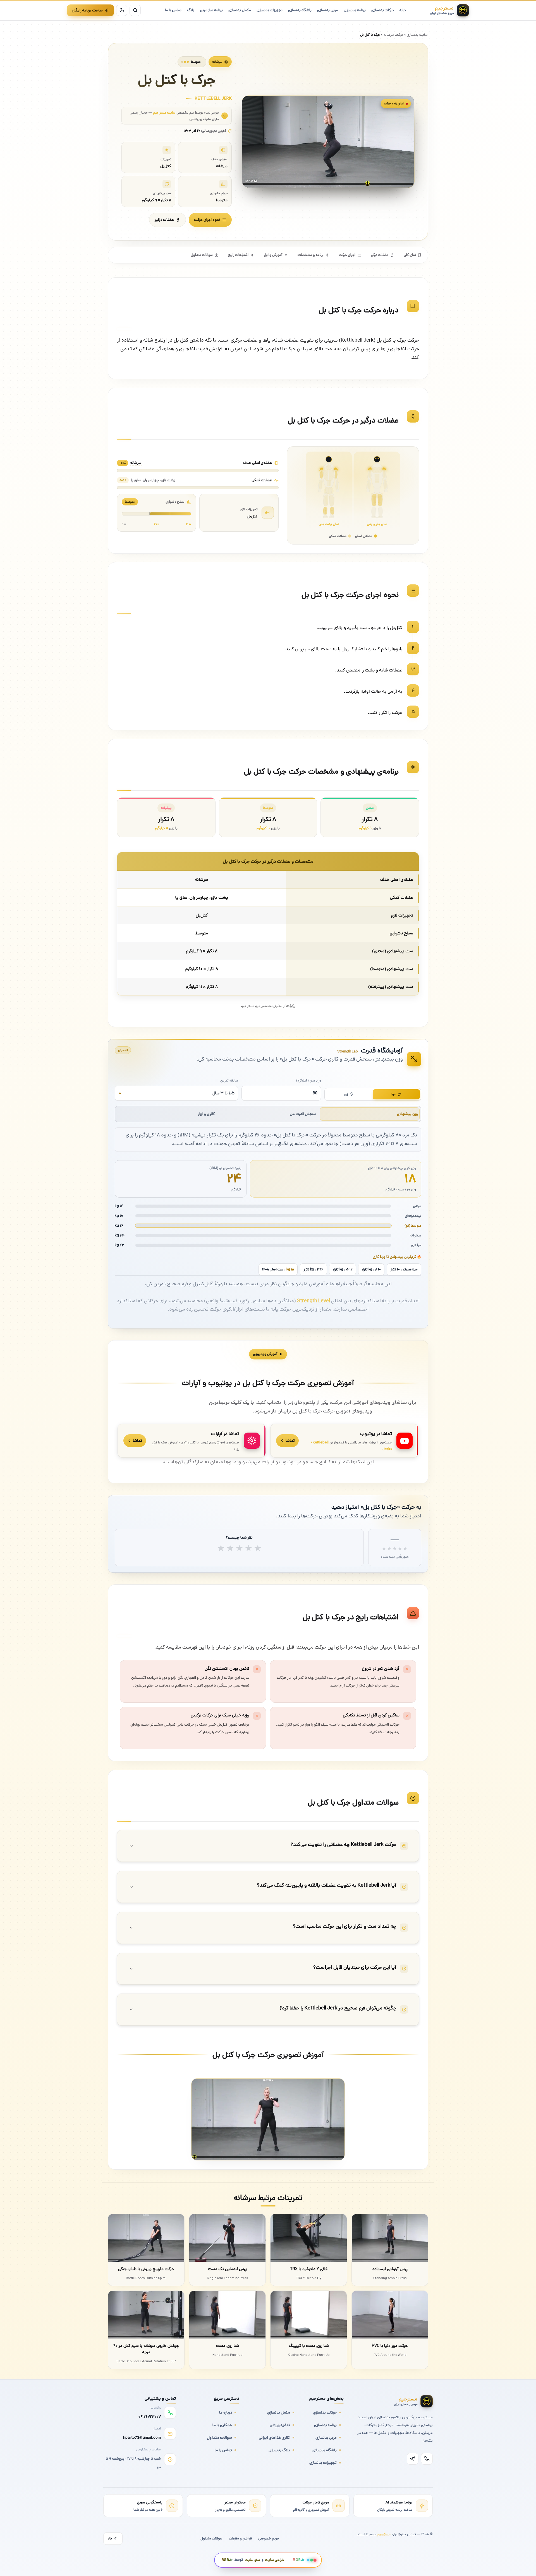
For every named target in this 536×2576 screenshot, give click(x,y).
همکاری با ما (222, 2425)
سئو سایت (252, 2560)
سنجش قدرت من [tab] (303, 1114)
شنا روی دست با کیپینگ (309, 2346)
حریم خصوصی (269, 2538)
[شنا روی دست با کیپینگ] (309, 2315)
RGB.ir (227, 2560)
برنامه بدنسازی (325, 2425)
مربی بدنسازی (326, 2438)
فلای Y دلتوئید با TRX (309, 2269)
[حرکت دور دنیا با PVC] (390, 2315)
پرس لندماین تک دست (227, 2269)
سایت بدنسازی (417, 35)
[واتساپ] (427, 2459)
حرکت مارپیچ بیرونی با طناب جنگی (146, 2269)
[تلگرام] (413, 2459)
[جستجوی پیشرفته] (135, 10)
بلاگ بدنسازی (279, 2450)
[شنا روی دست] (227, 2315)
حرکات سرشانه (393, 35)
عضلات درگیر (164, 220)
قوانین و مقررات (240, 2538)
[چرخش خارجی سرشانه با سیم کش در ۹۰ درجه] (146, 2315)
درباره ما (226, 2412)
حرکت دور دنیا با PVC (390, 2346)
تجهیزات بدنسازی (323, 2463)
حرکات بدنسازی (325, 2412)
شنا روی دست (228, 2346)
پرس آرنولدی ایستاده (390, 2269)
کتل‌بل (252, 516)
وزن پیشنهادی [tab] (407, 1114)
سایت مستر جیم (164, 112)
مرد (393, 1094)
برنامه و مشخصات (311, 255)
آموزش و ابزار (273, 255)
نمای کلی (410, 255)
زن (346, 1094)
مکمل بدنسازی (279, 2412)
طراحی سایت (275, 2560)
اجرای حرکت (347, 255)
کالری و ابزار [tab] (206, 1114)
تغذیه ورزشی (280, 2425)
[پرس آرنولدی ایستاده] (390, 2238)
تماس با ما (223, 2450)
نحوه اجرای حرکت (207, 220)
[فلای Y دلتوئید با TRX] (309, 2238)
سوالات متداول (202, 255)
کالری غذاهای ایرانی (274, 2438)
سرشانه (217, 62)
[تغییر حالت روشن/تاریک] (122, 10)
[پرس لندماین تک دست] (227, 2238)
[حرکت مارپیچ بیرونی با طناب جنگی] (146, 2238)
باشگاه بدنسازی (325, 2450)
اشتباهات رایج (238, 255)
